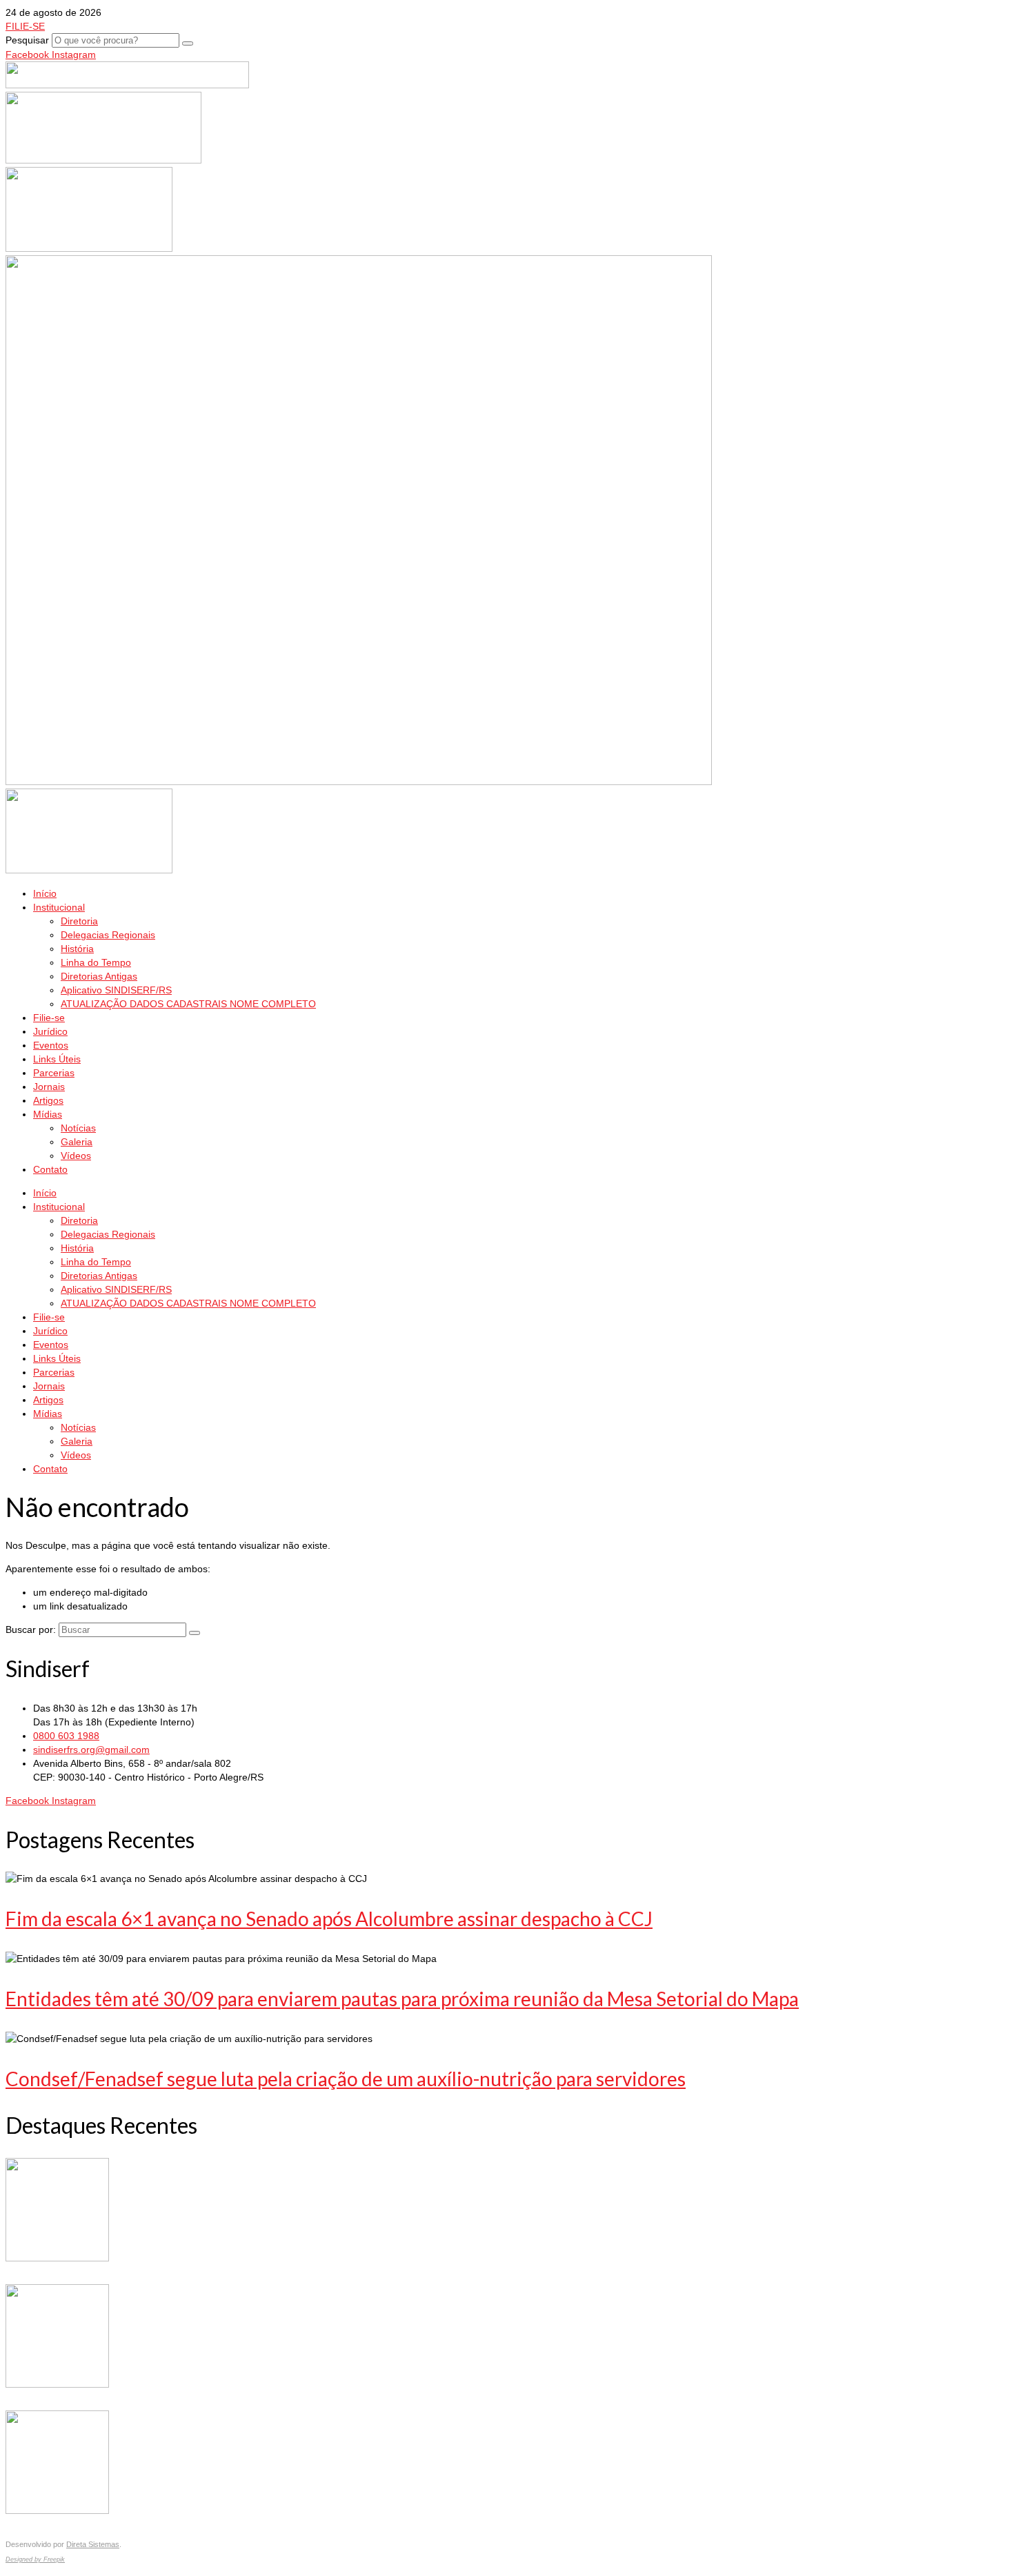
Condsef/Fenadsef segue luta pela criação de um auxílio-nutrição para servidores (346, 2079)
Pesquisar (27, 40)
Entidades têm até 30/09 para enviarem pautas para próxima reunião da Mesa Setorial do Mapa (402, 1999)
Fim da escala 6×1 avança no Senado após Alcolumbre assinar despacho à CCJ (329, 1919)
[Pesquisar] (188, 43)
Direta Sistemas (93, 2544)
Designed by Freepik (35, 2559)
